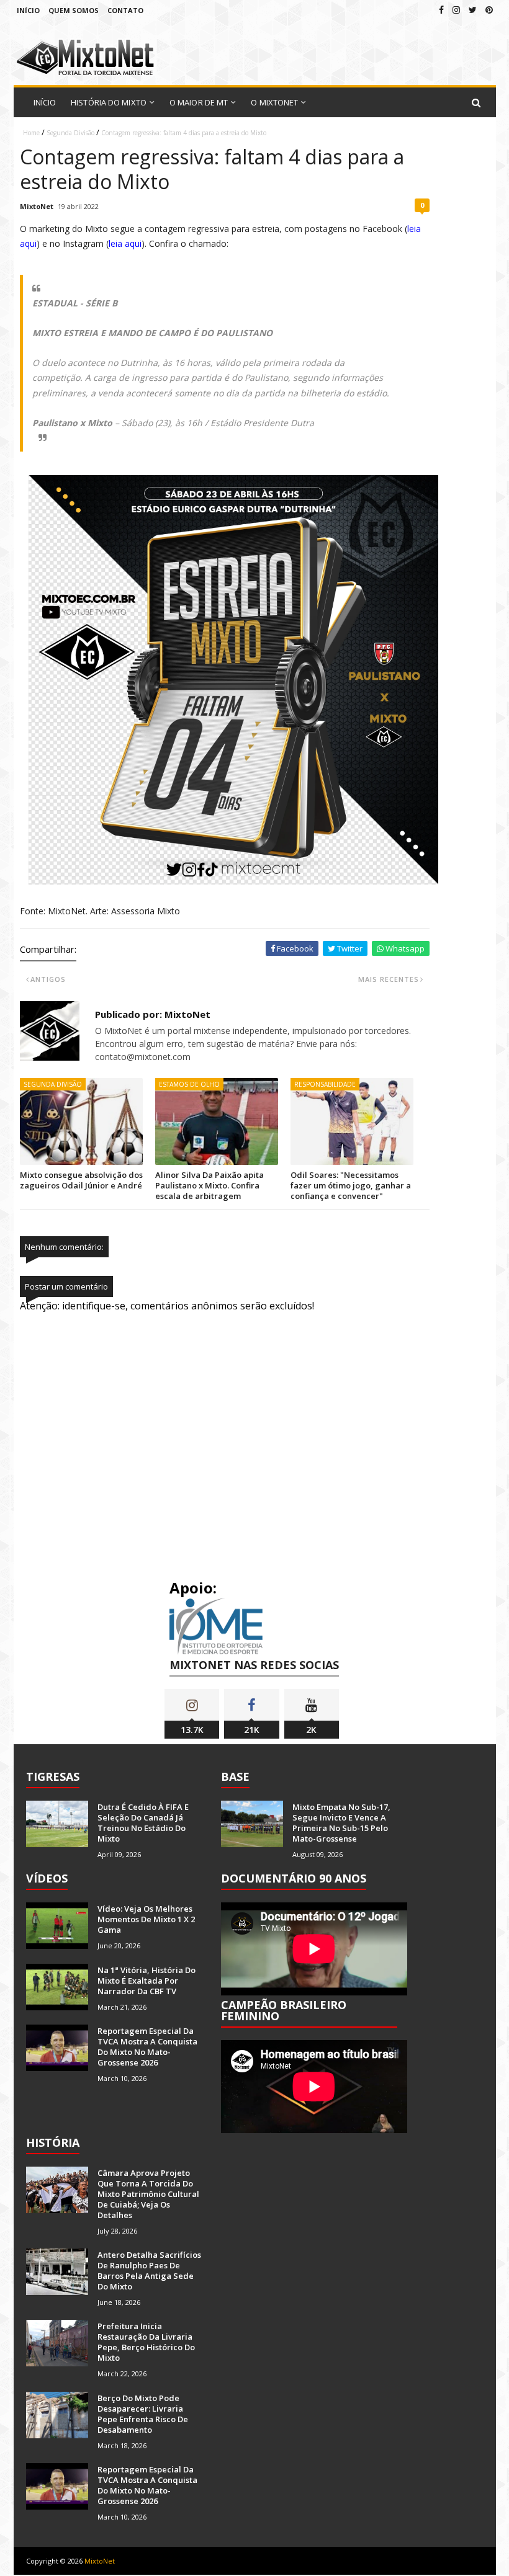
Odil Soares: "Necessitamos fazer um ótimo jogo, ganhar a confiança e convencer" (351, 1185)
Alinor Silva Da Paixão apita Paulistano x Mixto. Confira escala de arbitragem (209, 1185)
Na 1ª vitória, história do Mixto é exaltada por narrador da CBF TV (146, 1981)
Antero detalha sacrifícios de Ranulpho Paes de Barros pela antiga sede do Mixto (149, 2271)
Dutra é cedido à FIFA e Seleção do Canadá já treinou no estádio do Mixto (143, 1823)
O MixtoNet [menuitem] (274, 102)
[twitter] (473, 10)
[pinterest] (489, 10)
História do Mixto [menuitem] (109, 102)
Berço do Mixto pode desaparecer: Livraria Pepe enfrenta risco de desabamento (143, 2414)
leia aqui (125, 243)
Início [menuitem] (45, 102)
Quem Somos (74, 10)
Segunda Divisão (70, 133)
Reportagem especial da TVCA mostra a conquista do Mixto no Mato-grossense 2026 (147, 2047)
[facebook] (441, 10)
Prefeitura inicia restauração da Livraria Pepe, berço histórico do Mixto (146, 2342)
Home (31, 133)
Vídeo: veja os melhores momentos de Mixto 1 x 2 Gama (146, 1919)
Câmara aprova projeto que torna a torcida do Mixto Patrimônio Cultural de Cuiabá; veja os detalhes (148, 2194)
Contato (125, 10)
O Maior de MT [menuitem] (199, 102)
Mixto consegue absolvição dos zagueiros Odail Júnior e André (81, 1180)
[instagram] (456, 10)
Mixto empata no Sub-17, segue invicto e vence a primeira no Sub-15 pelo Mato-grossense (341, 1823)
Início (28, 10)
